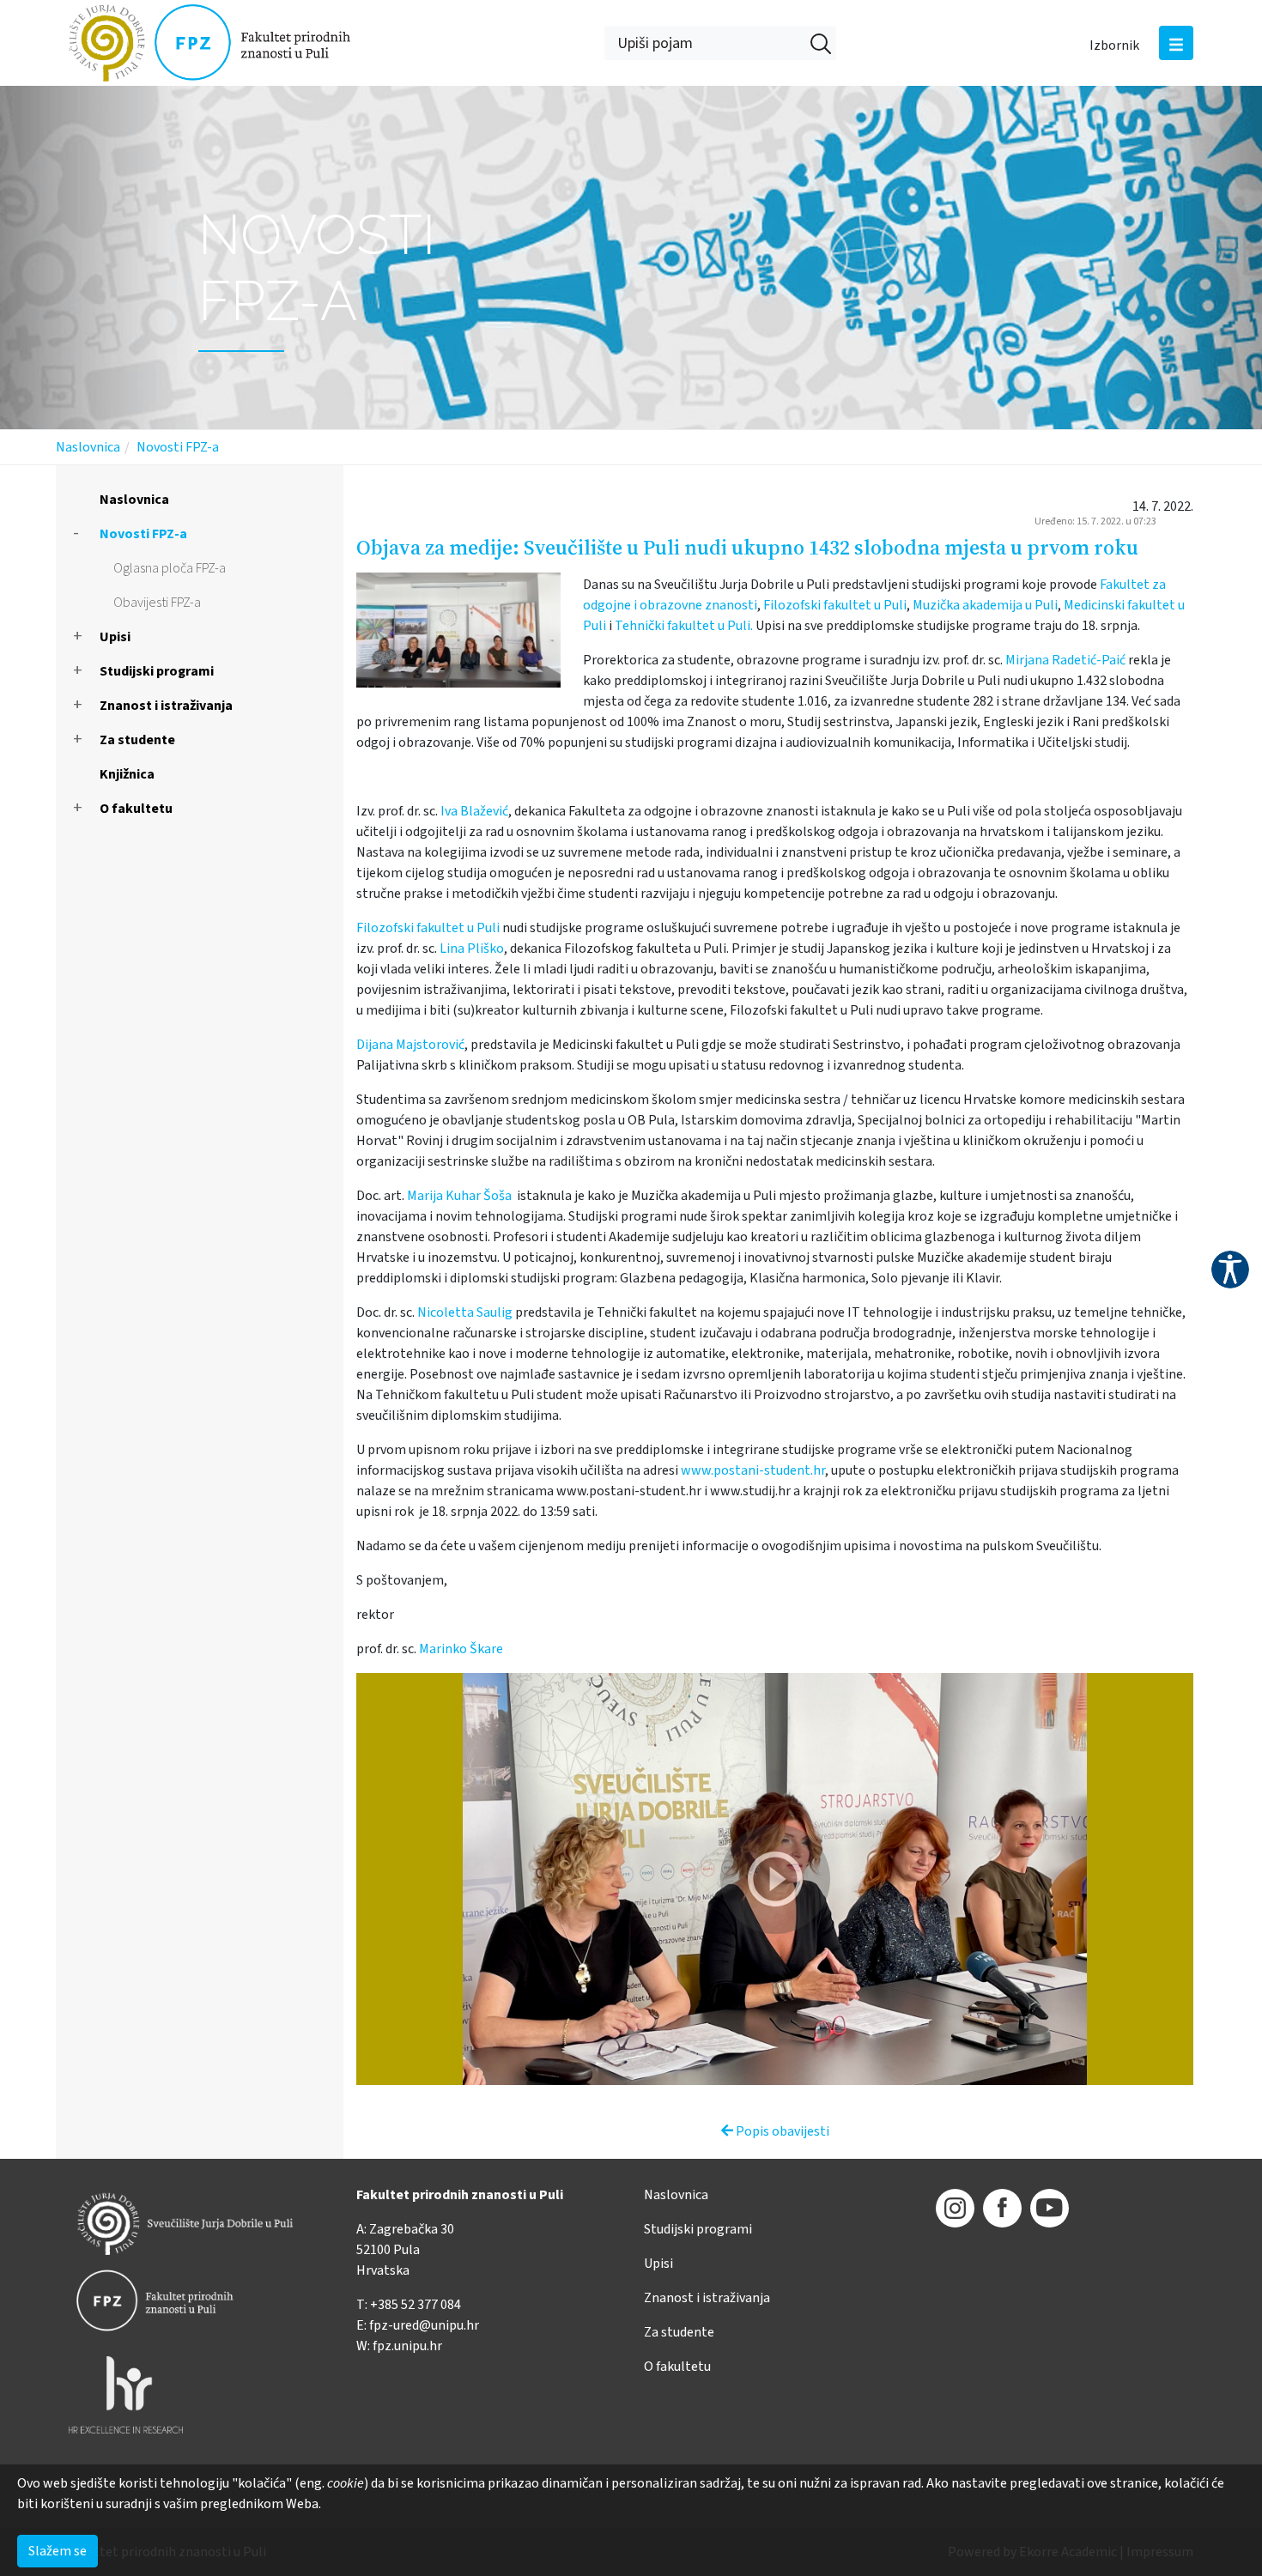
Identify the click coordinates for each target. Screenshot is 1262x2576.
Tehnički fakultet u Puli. (684, 626)
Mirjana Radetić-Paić (1065, 660)
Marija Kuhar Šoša (459, 1196)
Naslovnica (88, 447)
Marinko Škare (461, 1649)
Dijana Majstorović (410, 1045)
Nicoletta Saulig (465, 1312)
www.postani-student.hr (753, 1470)
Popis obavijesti (781, 2131)
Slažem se (58, 2551)
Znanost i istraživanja (166, 706)
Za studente (137, 740)
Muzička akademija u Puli (985, 605)
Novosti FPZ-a (178, 447)
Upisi (115, 637)
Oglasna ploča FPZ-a (170, 568)
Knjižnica (127, 774)
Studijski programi (157, 671)
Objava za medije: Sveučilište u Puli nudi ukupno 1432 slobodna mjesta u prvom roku (747, 547)
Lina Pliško (472, 949)
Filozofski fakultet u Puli (835, 605)
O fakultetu (136, 809)
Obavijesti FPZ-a (157, 603)
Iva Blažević (474, 811)
